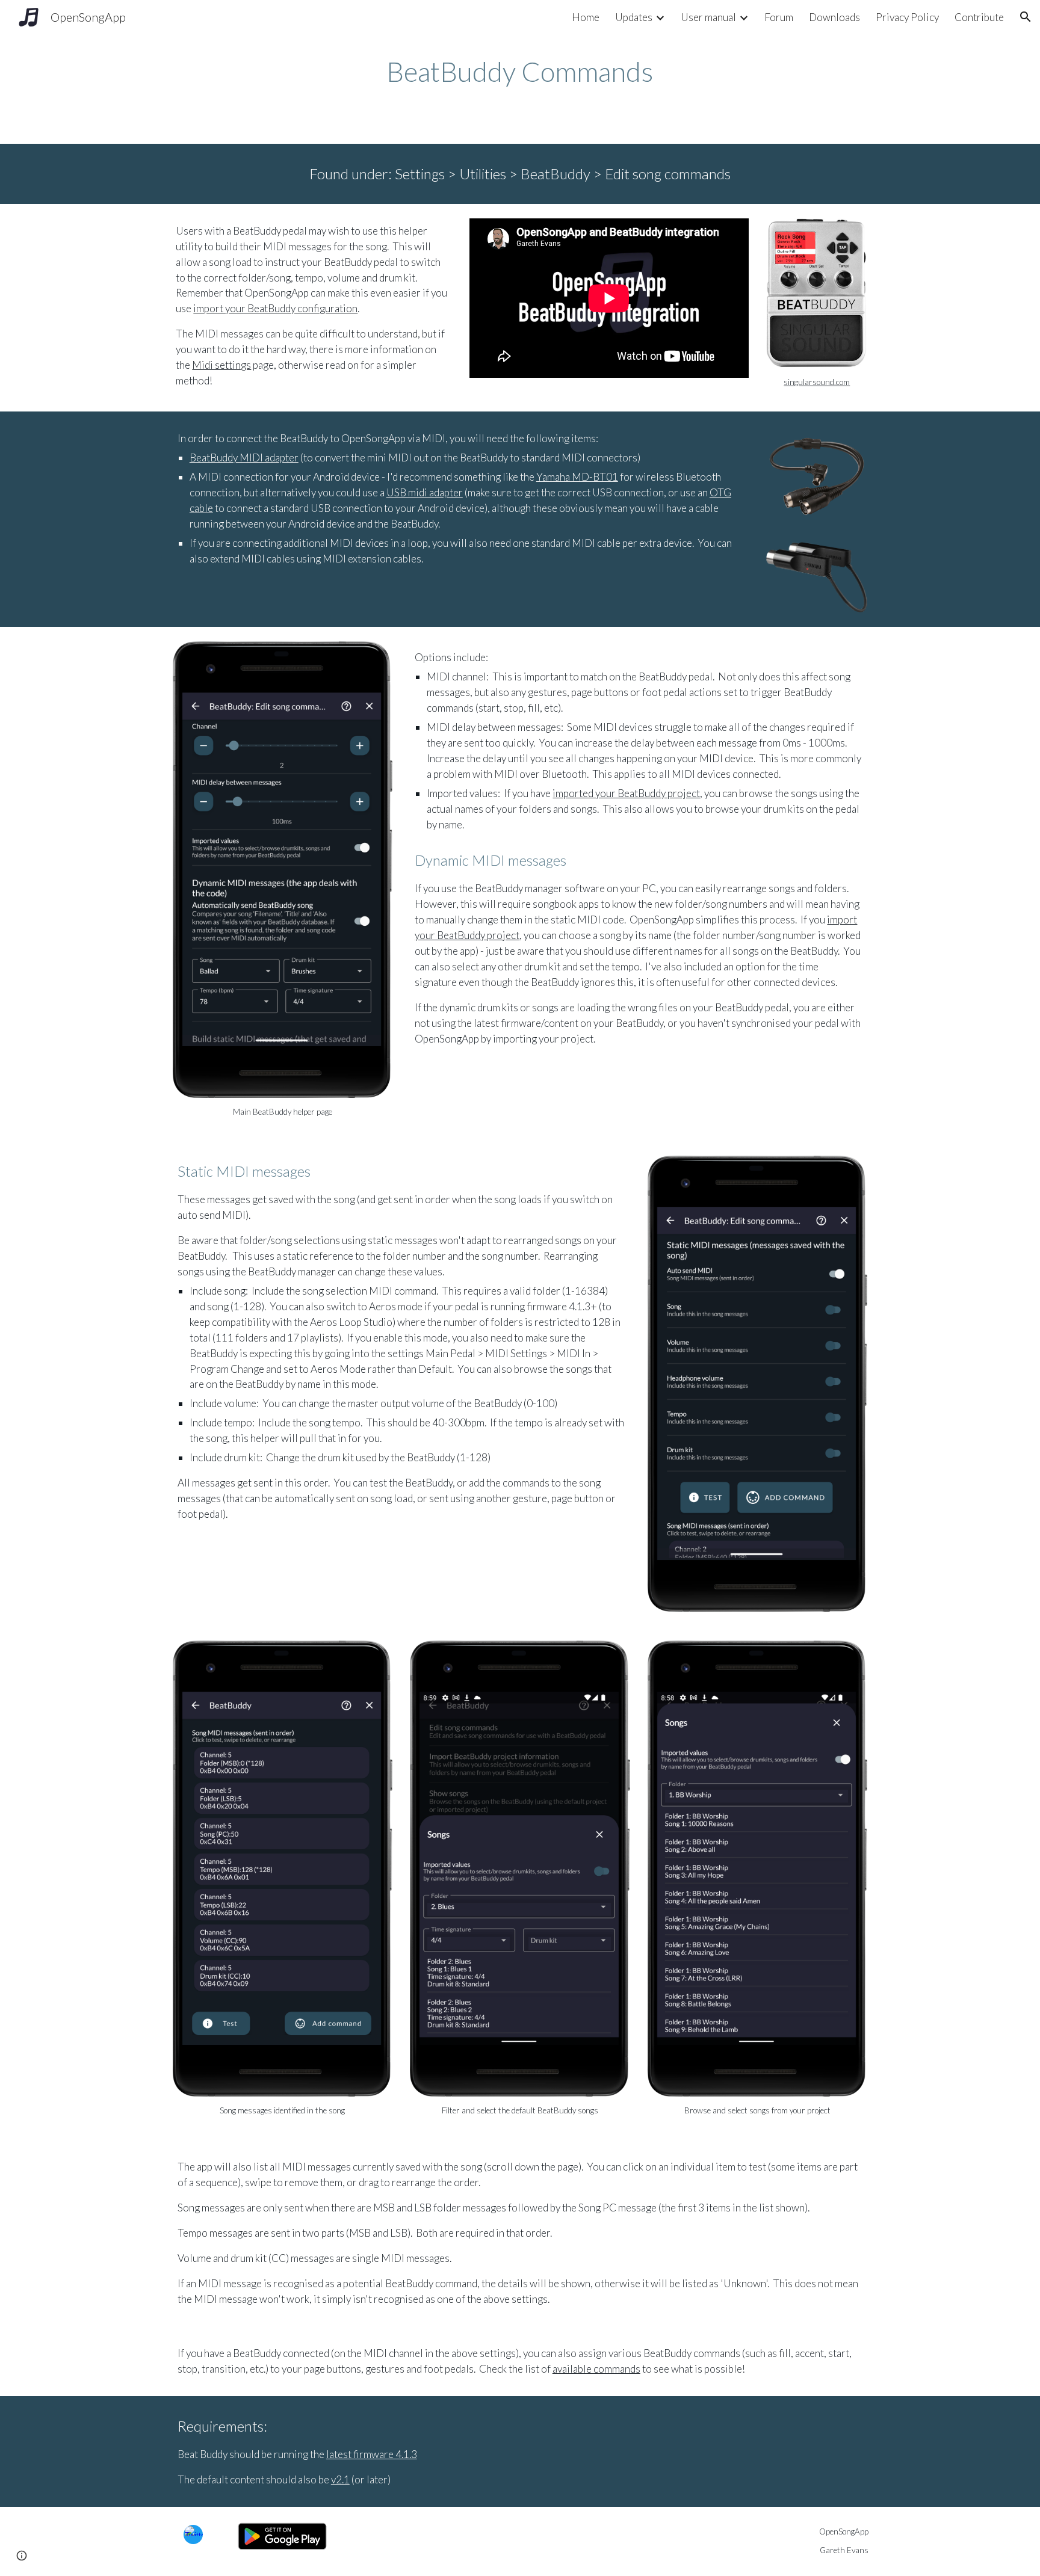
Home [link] (586, 17)
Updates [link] (634, 17)
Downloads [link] (834, 17)
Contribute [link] (979, 17)
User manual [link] (708, 17)
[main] (520, 72)
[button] (1026, 17)
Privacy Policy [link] (907, 17)
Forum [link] (779, 17)
